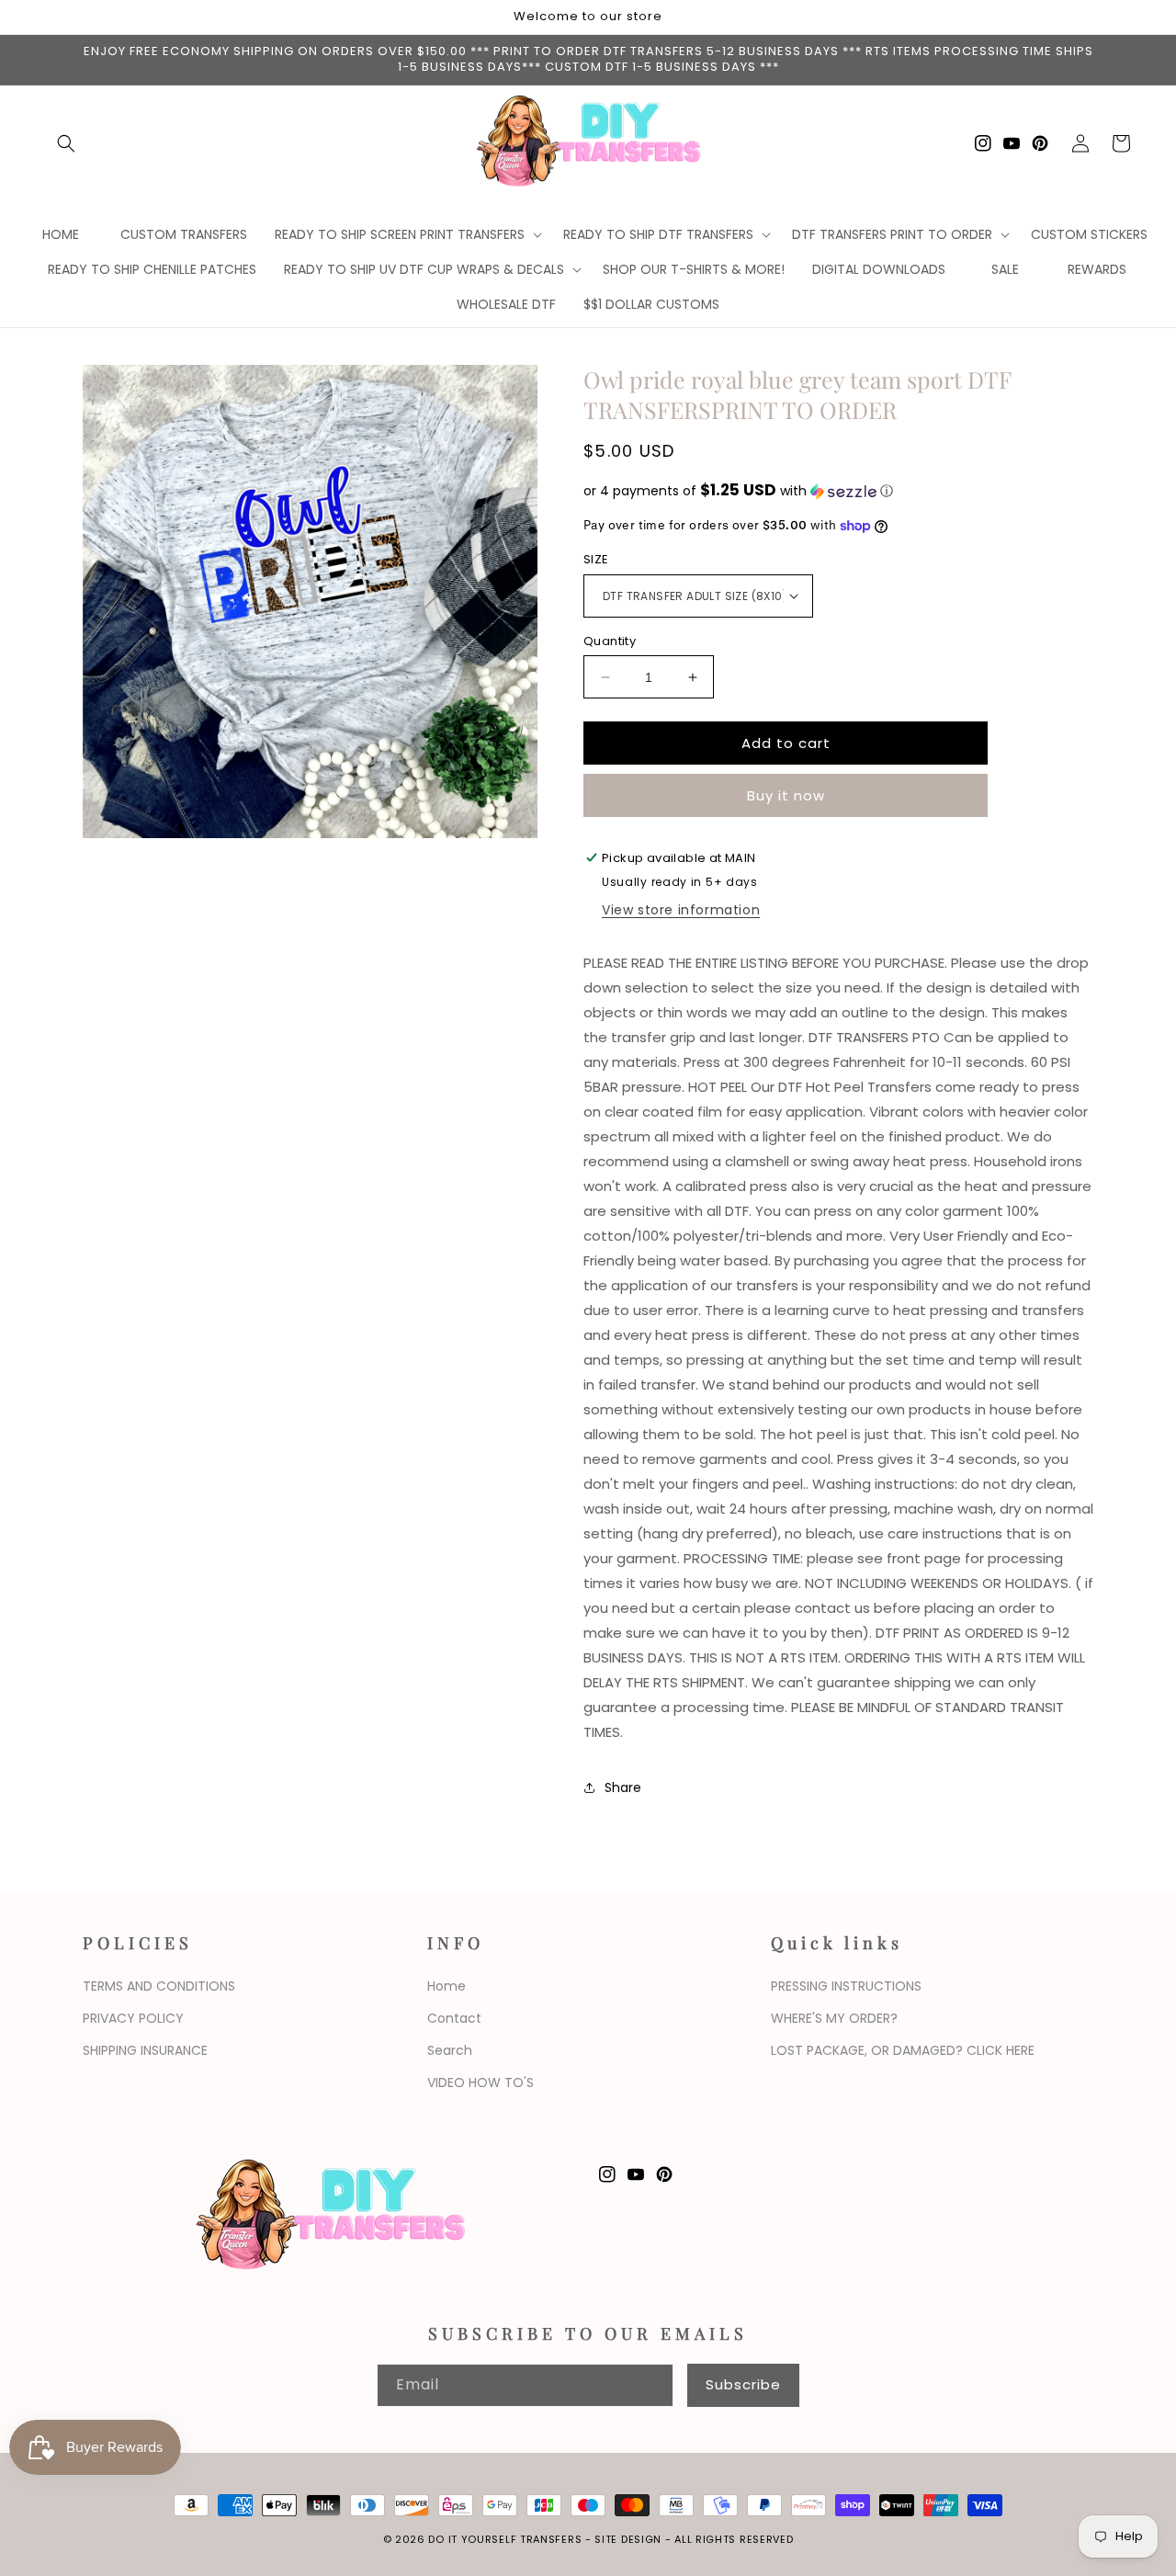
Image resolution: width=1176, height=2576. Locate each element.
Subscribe (743, 2384)
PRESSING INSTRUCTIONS (846, 1986)
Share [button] (623, 1787)
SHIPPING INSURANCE (145, 2050)
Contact (454, 2018)
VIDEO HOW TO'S (481, 2082)
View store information (681, 910)
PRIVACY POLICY (133, 2018)
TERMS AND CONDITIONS (159, 1986)
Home (447, 1986)
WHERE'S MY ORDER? (834, 2018)
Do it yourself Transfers (505, 2539)
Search (450, 2050)
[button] (66, 143)
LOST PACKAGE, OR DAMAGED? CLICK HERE (903, 2050)
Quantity (610, 641)
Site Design (628, 2539)
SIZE (596, 559)
